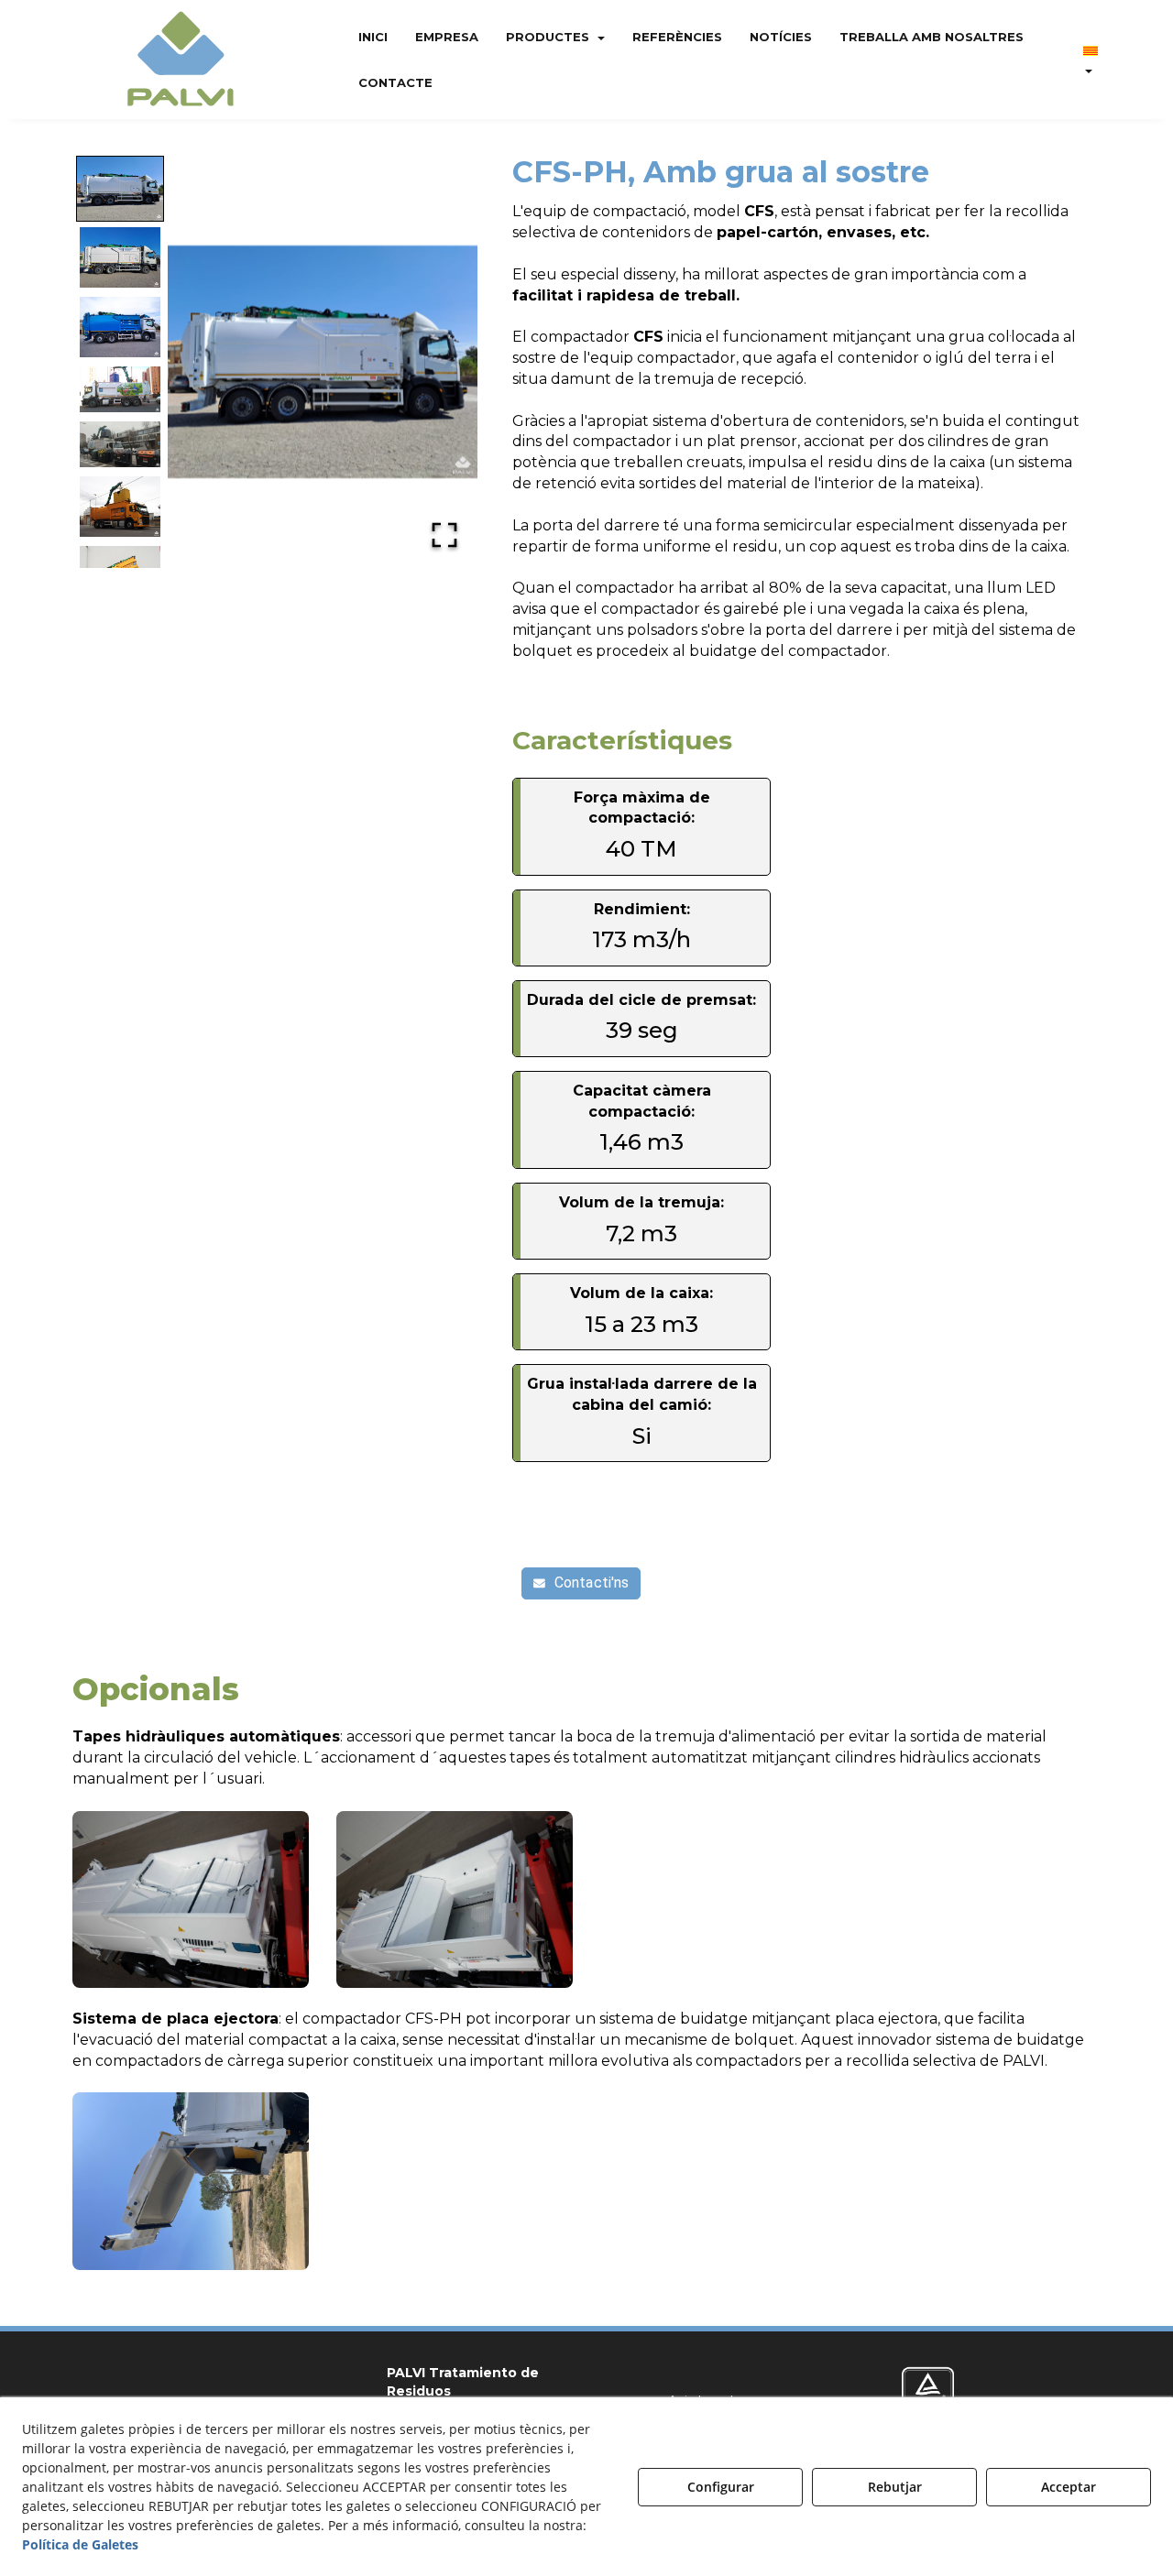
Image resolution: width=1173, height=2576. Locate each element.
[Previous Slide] (202, 362)
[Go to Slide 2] (120, 258)
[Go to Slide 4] (120, 390)
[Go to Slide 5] (120, 444)
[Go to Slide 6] (120, 507)
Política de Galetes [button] (80, 2544)
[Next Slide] (444, 362)
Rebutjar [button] (895, 2487)
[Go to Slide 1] (120, 189)
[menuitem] (373, 37)
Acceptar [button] (1069, 2487)
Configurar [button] (721, 2487)
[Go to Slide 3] (120, 328)
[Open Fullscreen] (444, 535)
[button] (181, 60)
